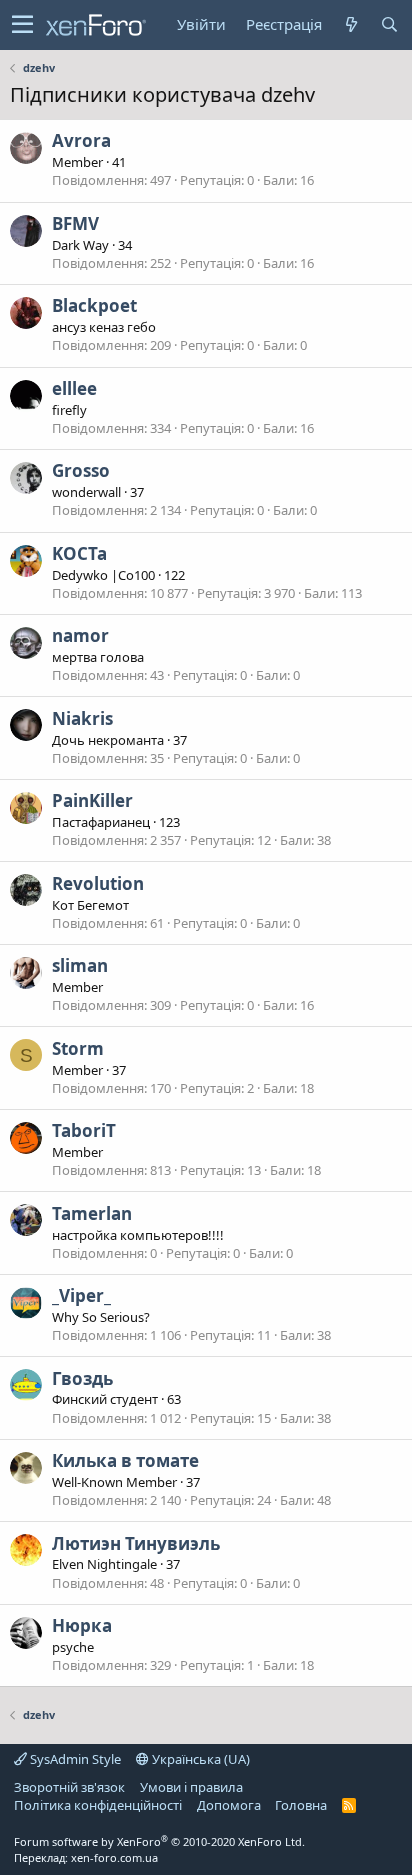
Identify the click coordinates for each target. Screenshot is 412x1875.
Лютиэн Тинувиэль (136, 1543)
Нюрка (82, 1625)
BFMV (75, 223)
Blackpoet (94, 305)
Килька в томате (125, 1460)
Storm (78, 1048)
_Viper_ (81, 1295)
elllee (74, 388)
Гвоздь (82, 1378)
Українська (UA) (199, 1759)
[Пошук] (389, 24)
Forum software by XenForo (159, 1841)
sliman (80, 965)
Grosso (81, 470)
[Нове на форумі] (351, 24)
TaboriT (84, 1130)
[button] (22, 25)
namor (80, 635)
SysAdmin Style (74, 1759)
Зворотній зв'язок (69, 1787)
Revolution (98, 883)
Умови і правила (191, 1787)
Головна (301, 1805)
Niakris (82, 718)
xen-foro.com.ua (114, 1857)
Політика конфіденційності (98, 1805)
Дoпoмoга (229, 1805)
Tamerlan (92, 1213)
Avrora (81, 140)
